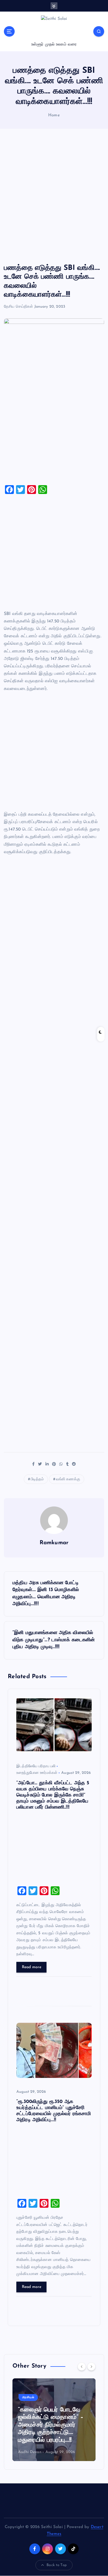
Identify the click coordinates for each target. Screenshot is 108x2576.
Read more (32, 1967)
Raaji (23, 2452)
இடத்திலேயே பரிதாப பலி (36, 1766)
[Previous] (82, 2367)
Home (54, 115)
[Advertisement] (54, 196)
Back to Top (57, 2565)
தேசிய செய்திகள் (18, 307)
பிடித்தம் (37, 1479)
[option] (54, 2420)
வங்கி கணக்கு (68, 1479)
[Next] (91, 2367)
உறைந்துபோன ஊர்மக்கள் (37, 1773)
